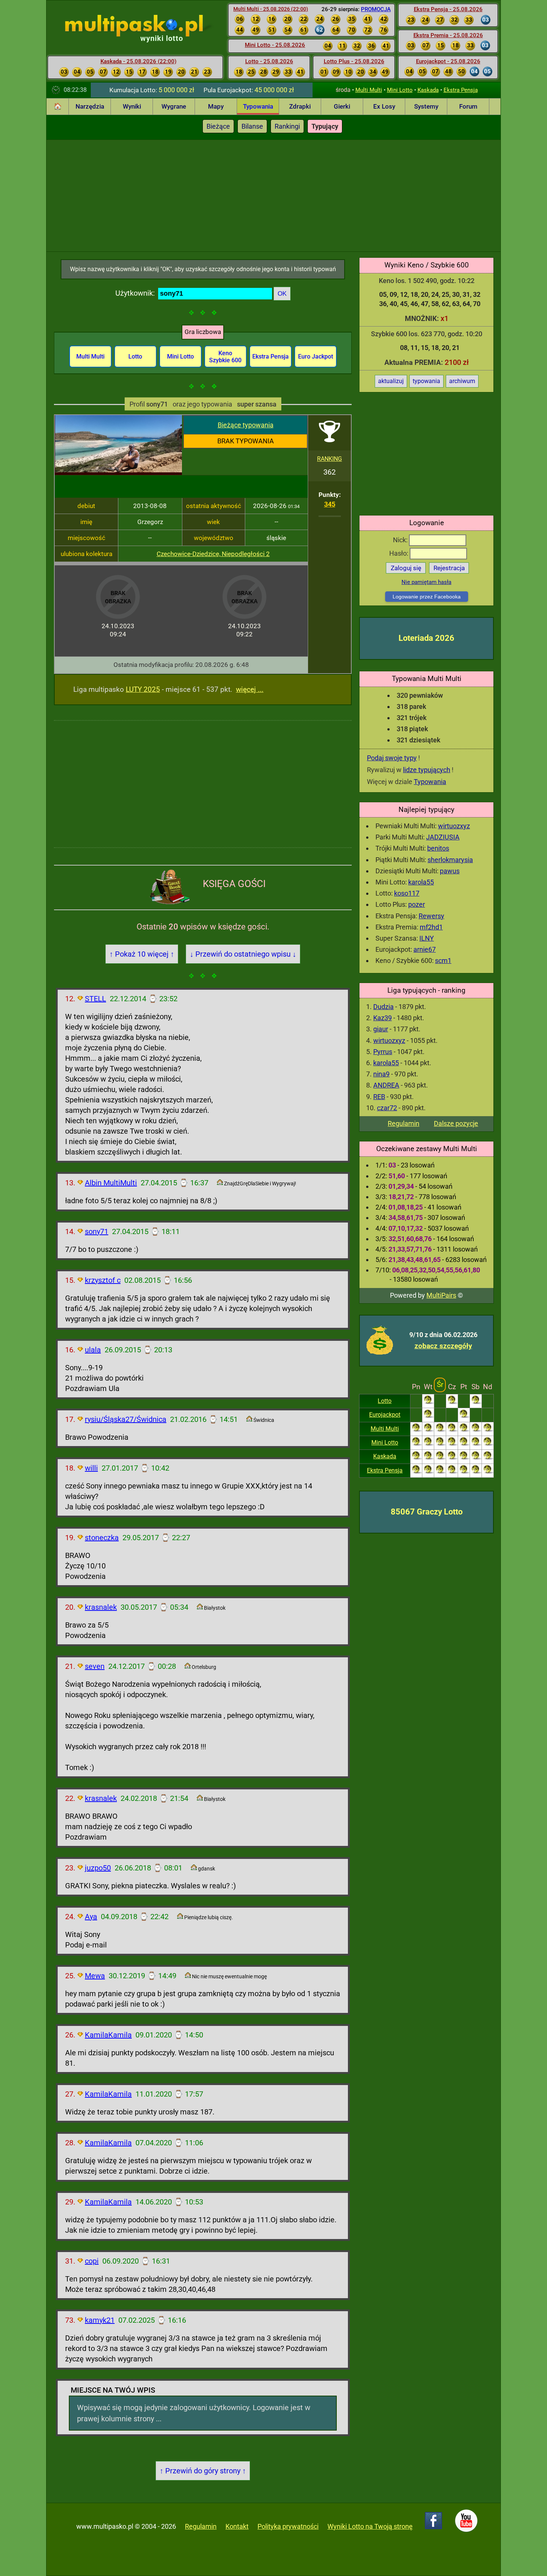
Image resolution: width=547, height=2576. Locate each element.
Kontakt (237, 2526)
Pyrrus (383, 1052)
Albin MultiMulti (111, 1183)
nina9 (381, 1074)
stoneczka (102, 1538)
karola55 (421, 882)
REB (379, 1097)
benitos (438, 848)
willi (91, 1468)
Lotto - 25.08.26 (269, 61)
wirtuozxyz (454, 826)
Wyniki (132, 106)
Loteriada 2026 (426, 638)
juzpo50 (98, 1868)
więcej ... (250, 689)
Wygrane (174, 106)
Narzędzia (90, 106)
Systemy (426, 106)
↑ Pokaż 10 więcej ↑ (142, 954)
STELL (95, 999)
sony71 (97, 1231)
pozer (417, 904)
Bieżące (218, 126)
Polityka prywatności (288, 2526)
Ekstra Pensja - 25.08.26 (448, 9)
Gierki (342, 106)
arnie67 (425, 949)
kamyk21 (100, 2320)
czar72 (387, 1108)
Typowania (258, 106)
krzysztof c (103, 1280)
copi (92, 2261)
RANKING (330, 459)
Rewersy (431, 916)
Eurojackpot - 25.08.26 (448, 61)
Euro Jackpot (316, 356)
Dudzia (383, 1007)
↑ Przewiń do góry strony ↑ (203, 2471)
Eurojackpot (385, 1415)
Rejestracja (449, 568)
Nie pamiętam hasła (426, 582)
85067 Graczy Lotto (427, 1512)
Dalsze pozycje (456, 1123)
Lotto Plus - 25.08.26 (354, 61)
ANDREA (386, 1085)
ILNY (427, 938)
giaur (381, 1029)
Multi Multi (369, 90)
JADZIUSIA (443, 837)
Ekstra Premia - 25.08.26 (448, 35)
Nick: (401, 540)
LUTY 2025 (143, 689)
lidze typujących (427, 770)
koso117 (407, 893)
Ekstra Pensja (461, 90)
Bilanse (252, 126)
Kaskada (428, 90)
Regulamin (404, 1123)
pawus (450, 871)
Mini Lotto (400, 90)
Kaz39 (383, 1018)
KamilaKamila (108, 2035)
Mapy (216, 106)
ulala (93, 1350)
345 (330, 504)
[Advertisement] (273, 196)
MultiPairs (441, 1295)
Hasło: (399, 553)
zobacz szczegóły (443, 1346)
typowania (426, 381)
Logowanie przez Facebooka (427, 597)
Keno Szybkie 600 (225, 357)
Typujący (325, 126)
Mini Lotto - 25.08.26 (275, 45)
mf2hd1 (431, 927)
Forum (468, 106)
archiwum (462, 381)
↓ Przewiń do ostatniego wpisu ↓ (243, 954)
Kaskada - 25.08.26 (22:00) (138, 61)
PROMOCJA (376, 9)
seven (95, 1666)
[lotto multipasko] (145, 26)
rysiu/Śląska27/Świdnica (126, 1419)
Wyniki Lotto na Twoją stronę (370, 2526)
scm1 (443, 961)
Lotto (385, 1401)
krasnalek (101, 1607)
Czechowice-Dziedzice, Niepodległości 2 (213, 554)
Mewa (95, 1976)
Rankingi (287, 126)
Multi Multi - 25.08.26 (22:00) (271, 9)
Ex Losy (384, 106)
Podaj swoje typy (392, 758)
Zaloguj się (406, 568)
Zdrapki (300, 106)
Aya (91, 1917)
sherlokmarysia (450, 860)
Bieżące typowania (246, 425)
